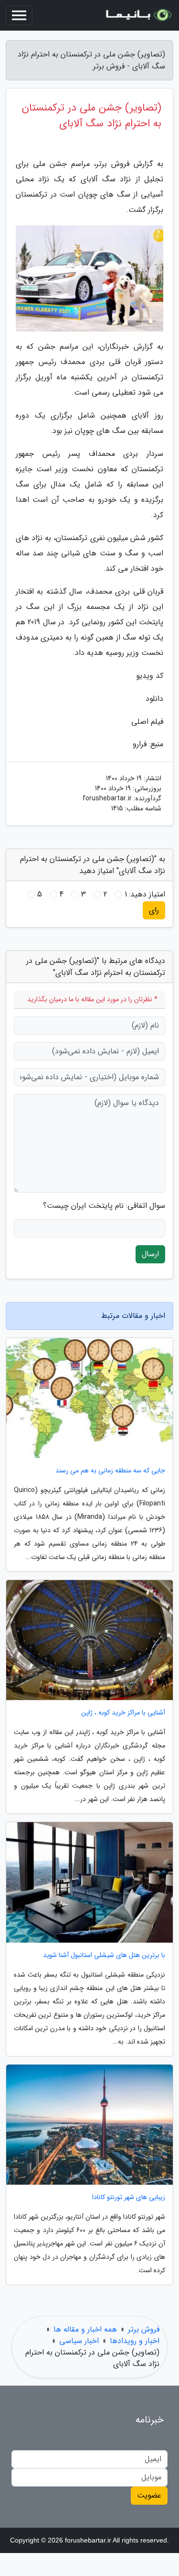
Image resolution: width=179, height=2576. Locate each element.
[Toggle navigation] (19, 15)
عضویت (149, 2495)
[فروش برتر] (138, 15)
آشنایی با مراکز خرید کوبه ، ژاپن (123, 1713)
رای (154, 910)
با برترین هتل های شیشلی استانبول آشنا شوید (104, 1955)
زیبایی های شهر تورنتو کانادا (129, 2197)
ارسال (150, 1254)
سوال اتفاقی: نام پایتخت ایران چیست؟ (104, 1206)
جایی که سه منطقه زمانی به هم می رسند (110, 1471)
